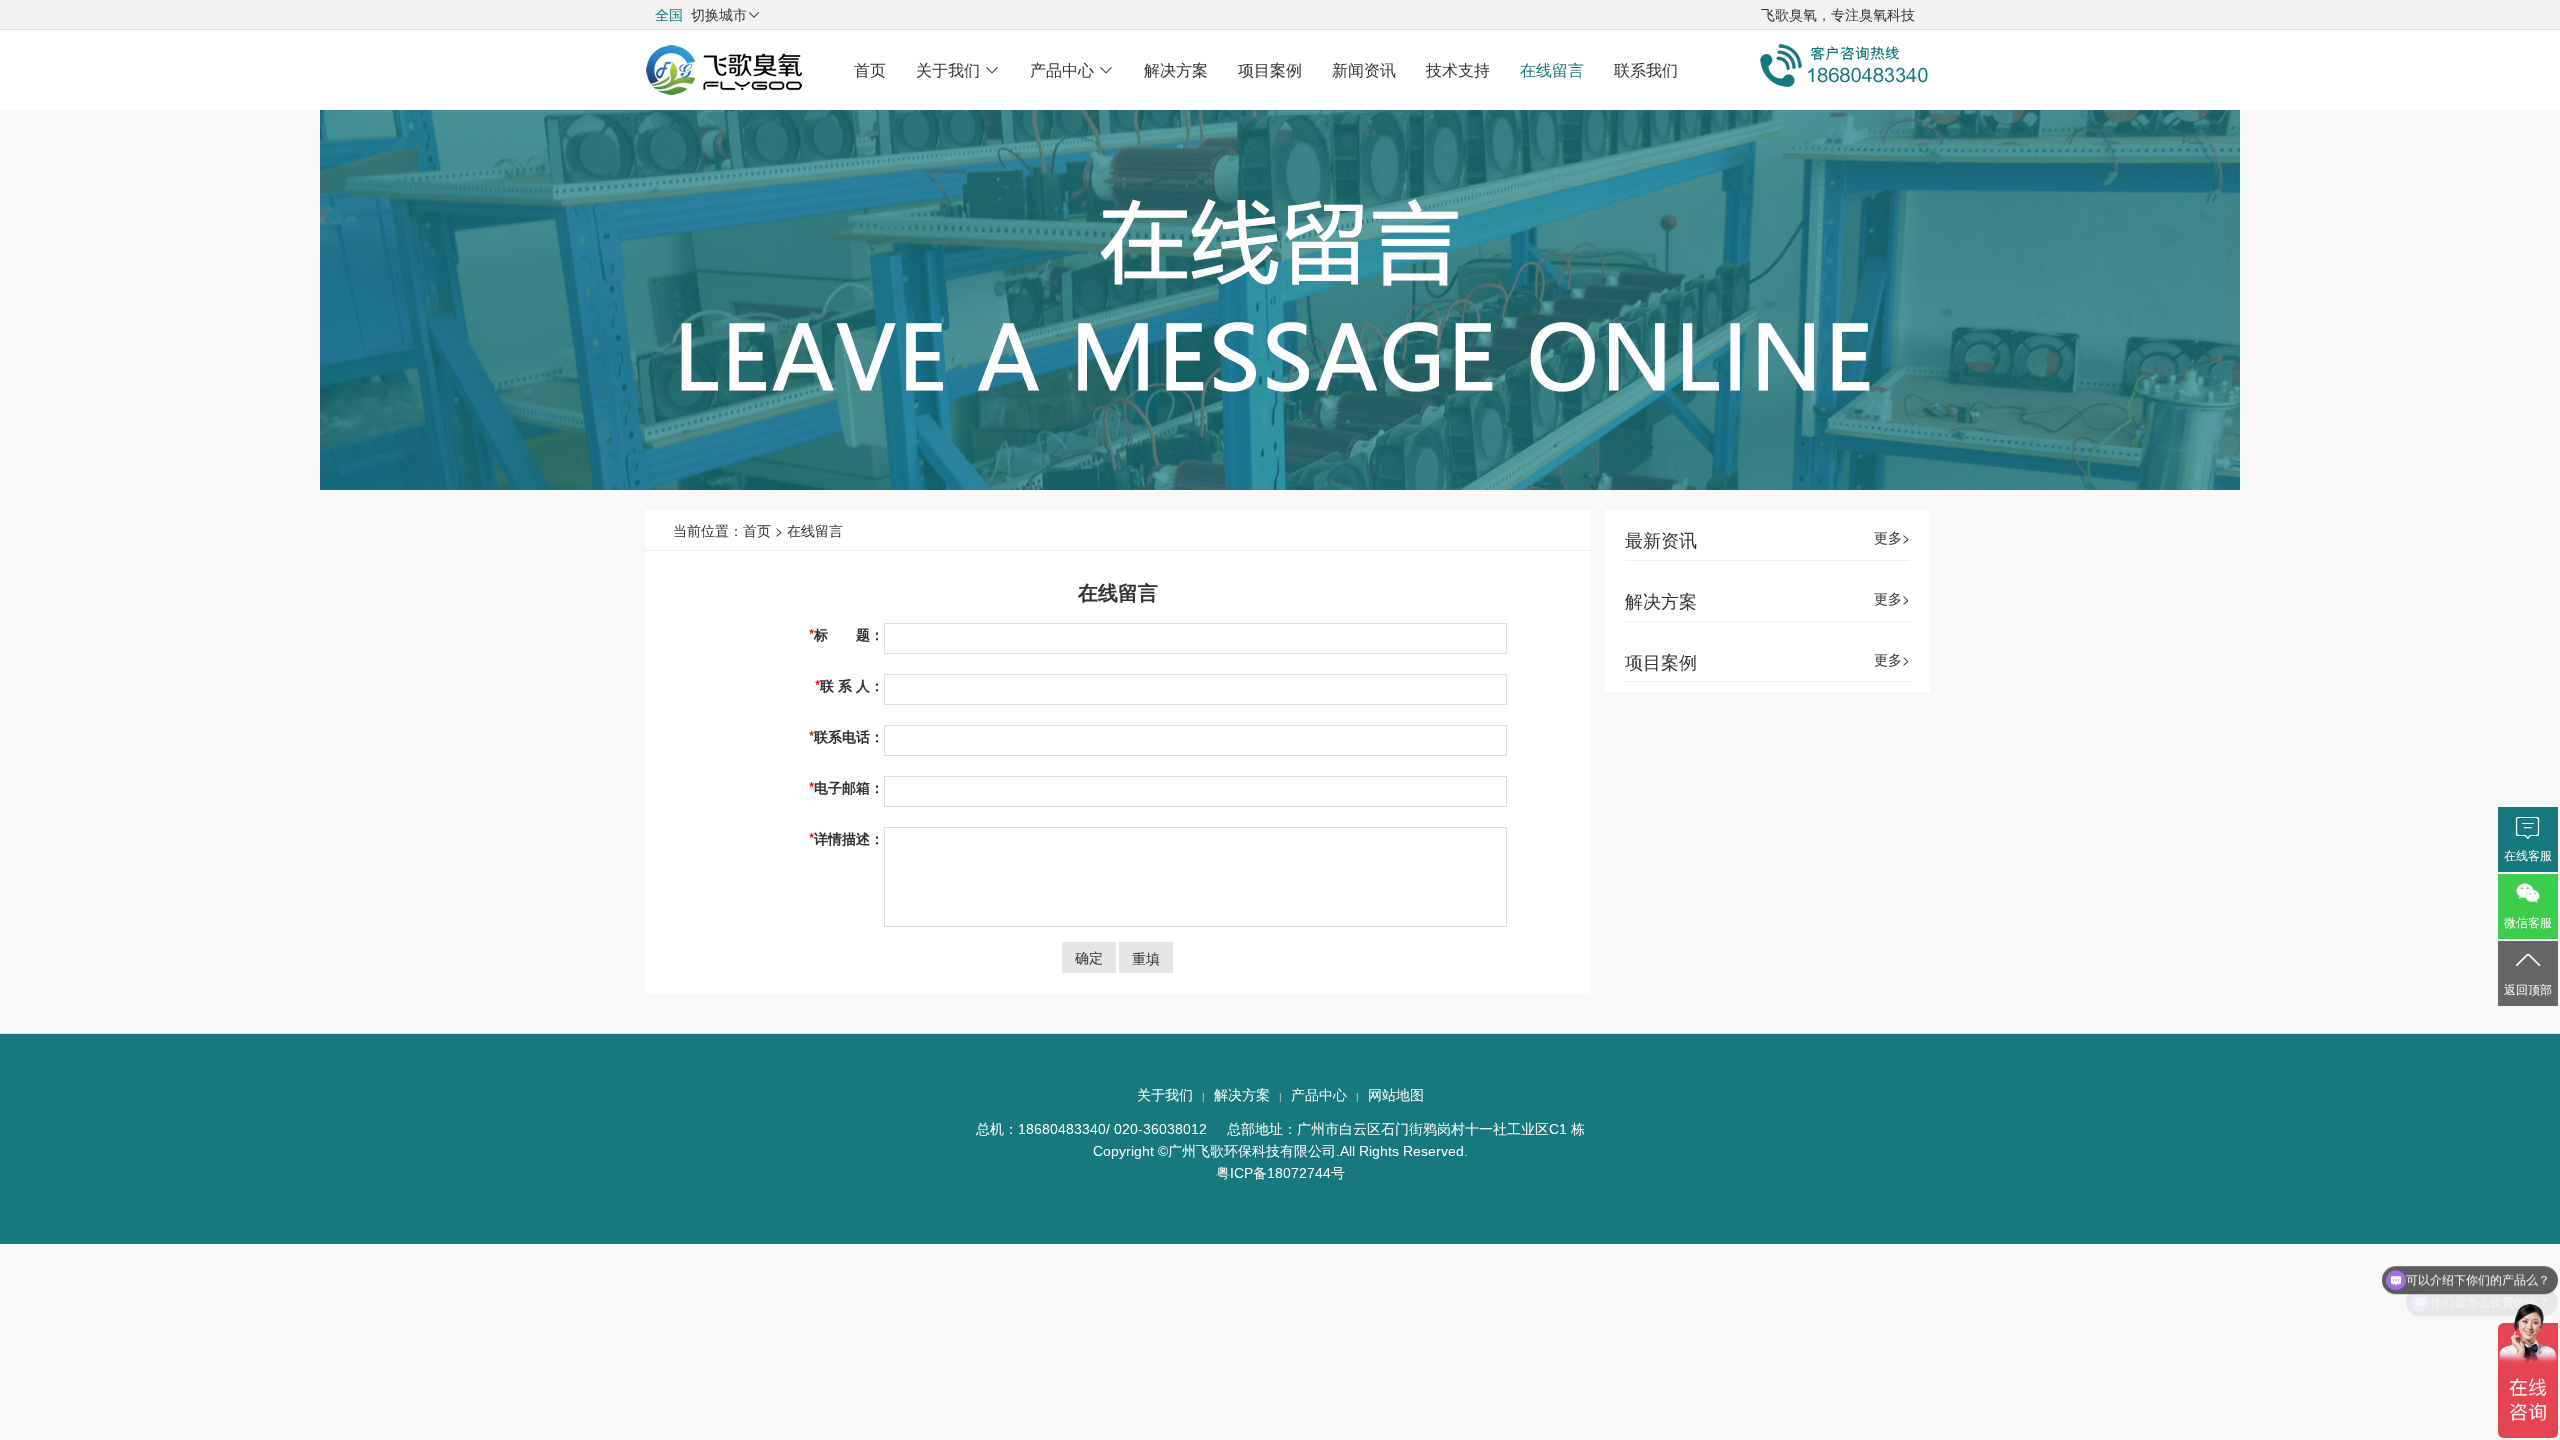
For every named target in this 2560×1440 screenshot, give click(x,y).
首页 (870, 69)
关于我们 (958, 69)
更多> (1892, 537)
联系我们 (1646, 69)
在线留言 (1552, 69)
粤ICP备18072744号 (1280, 1173)
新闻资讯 (1364, 69)
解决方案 (1176, 69)
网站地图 (1396, 1095)
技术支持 (1458, 69)
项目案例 (1270, 69)
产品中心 (1072, 69)
